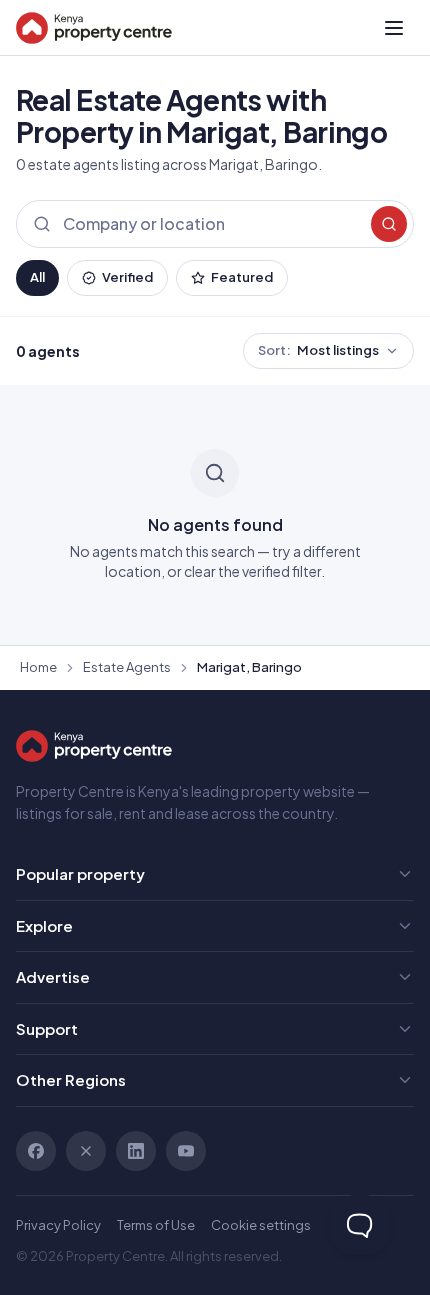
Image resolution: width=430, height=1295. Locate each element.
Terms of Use (156, 1225)
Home (38, 667)
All (37, 277)
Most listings (318, 350)
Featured (242, 277)
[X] (86, 1151)
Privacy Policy (58, 1225)
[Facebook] (36, 1151)
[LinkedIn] (136, 1151)
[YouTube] (186, 1151)
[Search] (389, 224)
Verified (127, 277)
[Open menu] (394, 28)
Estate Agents (127, 667)
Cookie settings (261, 1225)
